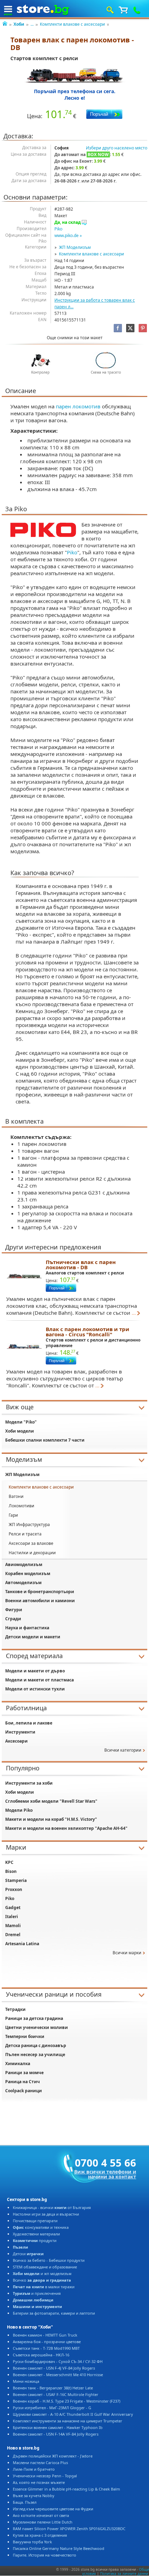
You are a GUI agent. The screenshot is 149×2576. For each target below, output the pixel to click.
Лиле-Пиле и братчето (34, 2469)
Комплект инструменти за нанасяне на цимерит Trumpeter (68, 2421)
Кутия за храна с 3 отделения (40, 2535)
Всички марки (127, 1953)
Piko (58, 229)
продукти (35, 2240)
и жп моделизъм (42, 2273)
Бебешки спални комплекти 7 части (45, 1440)
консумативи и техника (41, 2227)
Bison (11, 1871)
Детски (28, 2254)
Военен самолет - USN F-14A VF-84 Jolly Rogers (56, 2434)
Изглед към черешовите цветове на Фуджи (53, 2509)
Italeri (12, 1917)
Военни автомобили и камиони (40, 1601)
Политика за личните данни (124, 2574)
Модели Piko (19, 1810)
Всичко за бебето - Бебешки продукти (49, 2260)
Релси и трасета (25, 1534)
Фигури (14, 1610)
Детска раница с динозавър (36, 2045)
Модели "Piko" (21, 1422)
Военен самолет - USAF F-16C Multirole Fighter (56, 2394)
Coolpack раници (24, 2091)
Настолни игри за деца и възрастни (46, 2214)
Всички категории (123, 1750)
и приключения (37, 2293)
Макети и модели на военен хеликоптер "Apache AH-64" (66, 1828)
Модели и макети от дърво (35, 1671)
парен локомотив (78, 406)
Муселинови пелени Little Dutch (43, 2522)
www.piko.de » (68, 235)
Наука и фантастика (27, 1628)
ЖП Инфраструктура (29, 1525)
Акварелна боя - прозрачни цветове (47, 2342)
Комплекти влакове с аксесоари (72, 24)
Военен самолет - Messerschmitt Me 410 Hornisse (58, 2375)
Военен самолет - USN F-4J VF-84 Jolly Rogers (54, 2368)
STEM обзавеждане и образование (45, 2267)
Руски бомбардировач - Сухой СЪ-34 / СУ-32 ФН (58, 2361)
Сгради (13, 1619)
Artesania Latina (22, 1944)
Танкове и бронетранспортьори (40, 1592)
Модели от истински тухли (35, 1689)
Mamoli (13, 1926)
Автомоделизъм (23, 1583)
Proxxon (14, 1889)
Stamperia (16, 1880)
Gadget (13, 1907)
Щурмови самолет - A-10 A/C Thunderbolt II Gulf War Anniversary (73, 2414)
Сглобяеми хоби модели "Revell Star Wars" (51, 1801)
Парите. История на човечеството (45, 2555)
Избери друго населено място (117, 148)
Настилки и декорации (32, 1553)
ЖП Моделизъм (75, 247)
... (32, 24)
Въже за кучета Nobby (34, 2496)
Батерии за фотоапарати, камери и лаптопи (54, 2313)
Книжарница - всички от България (52, 2207)
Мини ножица (26, 2381)
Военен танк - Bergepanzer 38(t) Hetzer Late (53, 2388)
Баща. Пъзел (25, 2502)
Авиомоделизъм (24, 1564)
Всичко (42, 2280)
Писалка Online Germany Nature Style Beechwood (59, 2548)
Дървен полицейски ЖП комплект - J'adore (53, 2456)
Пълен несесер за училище (35, 2055)
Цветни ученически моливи (37, 2027)
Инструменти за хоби (29, 1783)
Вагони (16, 1496)
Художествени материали (36, 2234)
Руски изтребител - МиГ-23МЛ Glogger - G (52, 2408)
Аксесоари (16, 1741)
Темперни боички (25, 2036)
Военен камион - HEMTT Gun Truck (45, 2335)
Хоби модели (20, 1431)
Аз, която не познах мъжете (39, 2482)
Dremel (13, 1935)
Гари (13, 1515)
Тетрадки (15, 2009)
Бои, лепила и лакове (29, 1723)
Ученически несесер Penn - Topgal (45, 2476)
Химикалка (18, 2064)
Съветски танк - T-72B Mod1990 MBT (46, 2348)
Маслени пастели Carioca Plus (40, 2463)
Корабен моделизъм (28, 1574)
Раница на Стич (23, 2082)
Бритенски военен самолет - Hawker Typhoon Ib (58, 2427)
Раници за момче (24, 2073)
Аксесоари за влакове (31, 1543)
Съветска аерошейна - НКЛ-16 (41, 2355)
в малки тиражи (44, 2287)
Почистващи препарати (35, 2221)
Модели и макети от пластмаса (40, 1680)
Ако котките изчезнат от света (41, 2515)
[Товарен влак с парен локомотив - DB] (75, 75)
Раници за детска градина (34, 2018)
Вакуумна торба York (32, 2542)
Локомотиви (21, 1506)
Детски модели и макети (33, 1637)
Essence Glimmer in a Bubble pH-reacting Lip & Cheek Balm (66, 2489)
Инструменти (20, 1732)
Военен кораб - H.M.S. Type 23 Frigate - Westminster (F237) (67, 2401)
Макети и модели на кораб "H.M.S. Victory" (51, 1819)
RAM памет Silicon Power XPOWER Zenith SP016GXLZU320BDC (69, 2529)
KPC (9, 1862)
